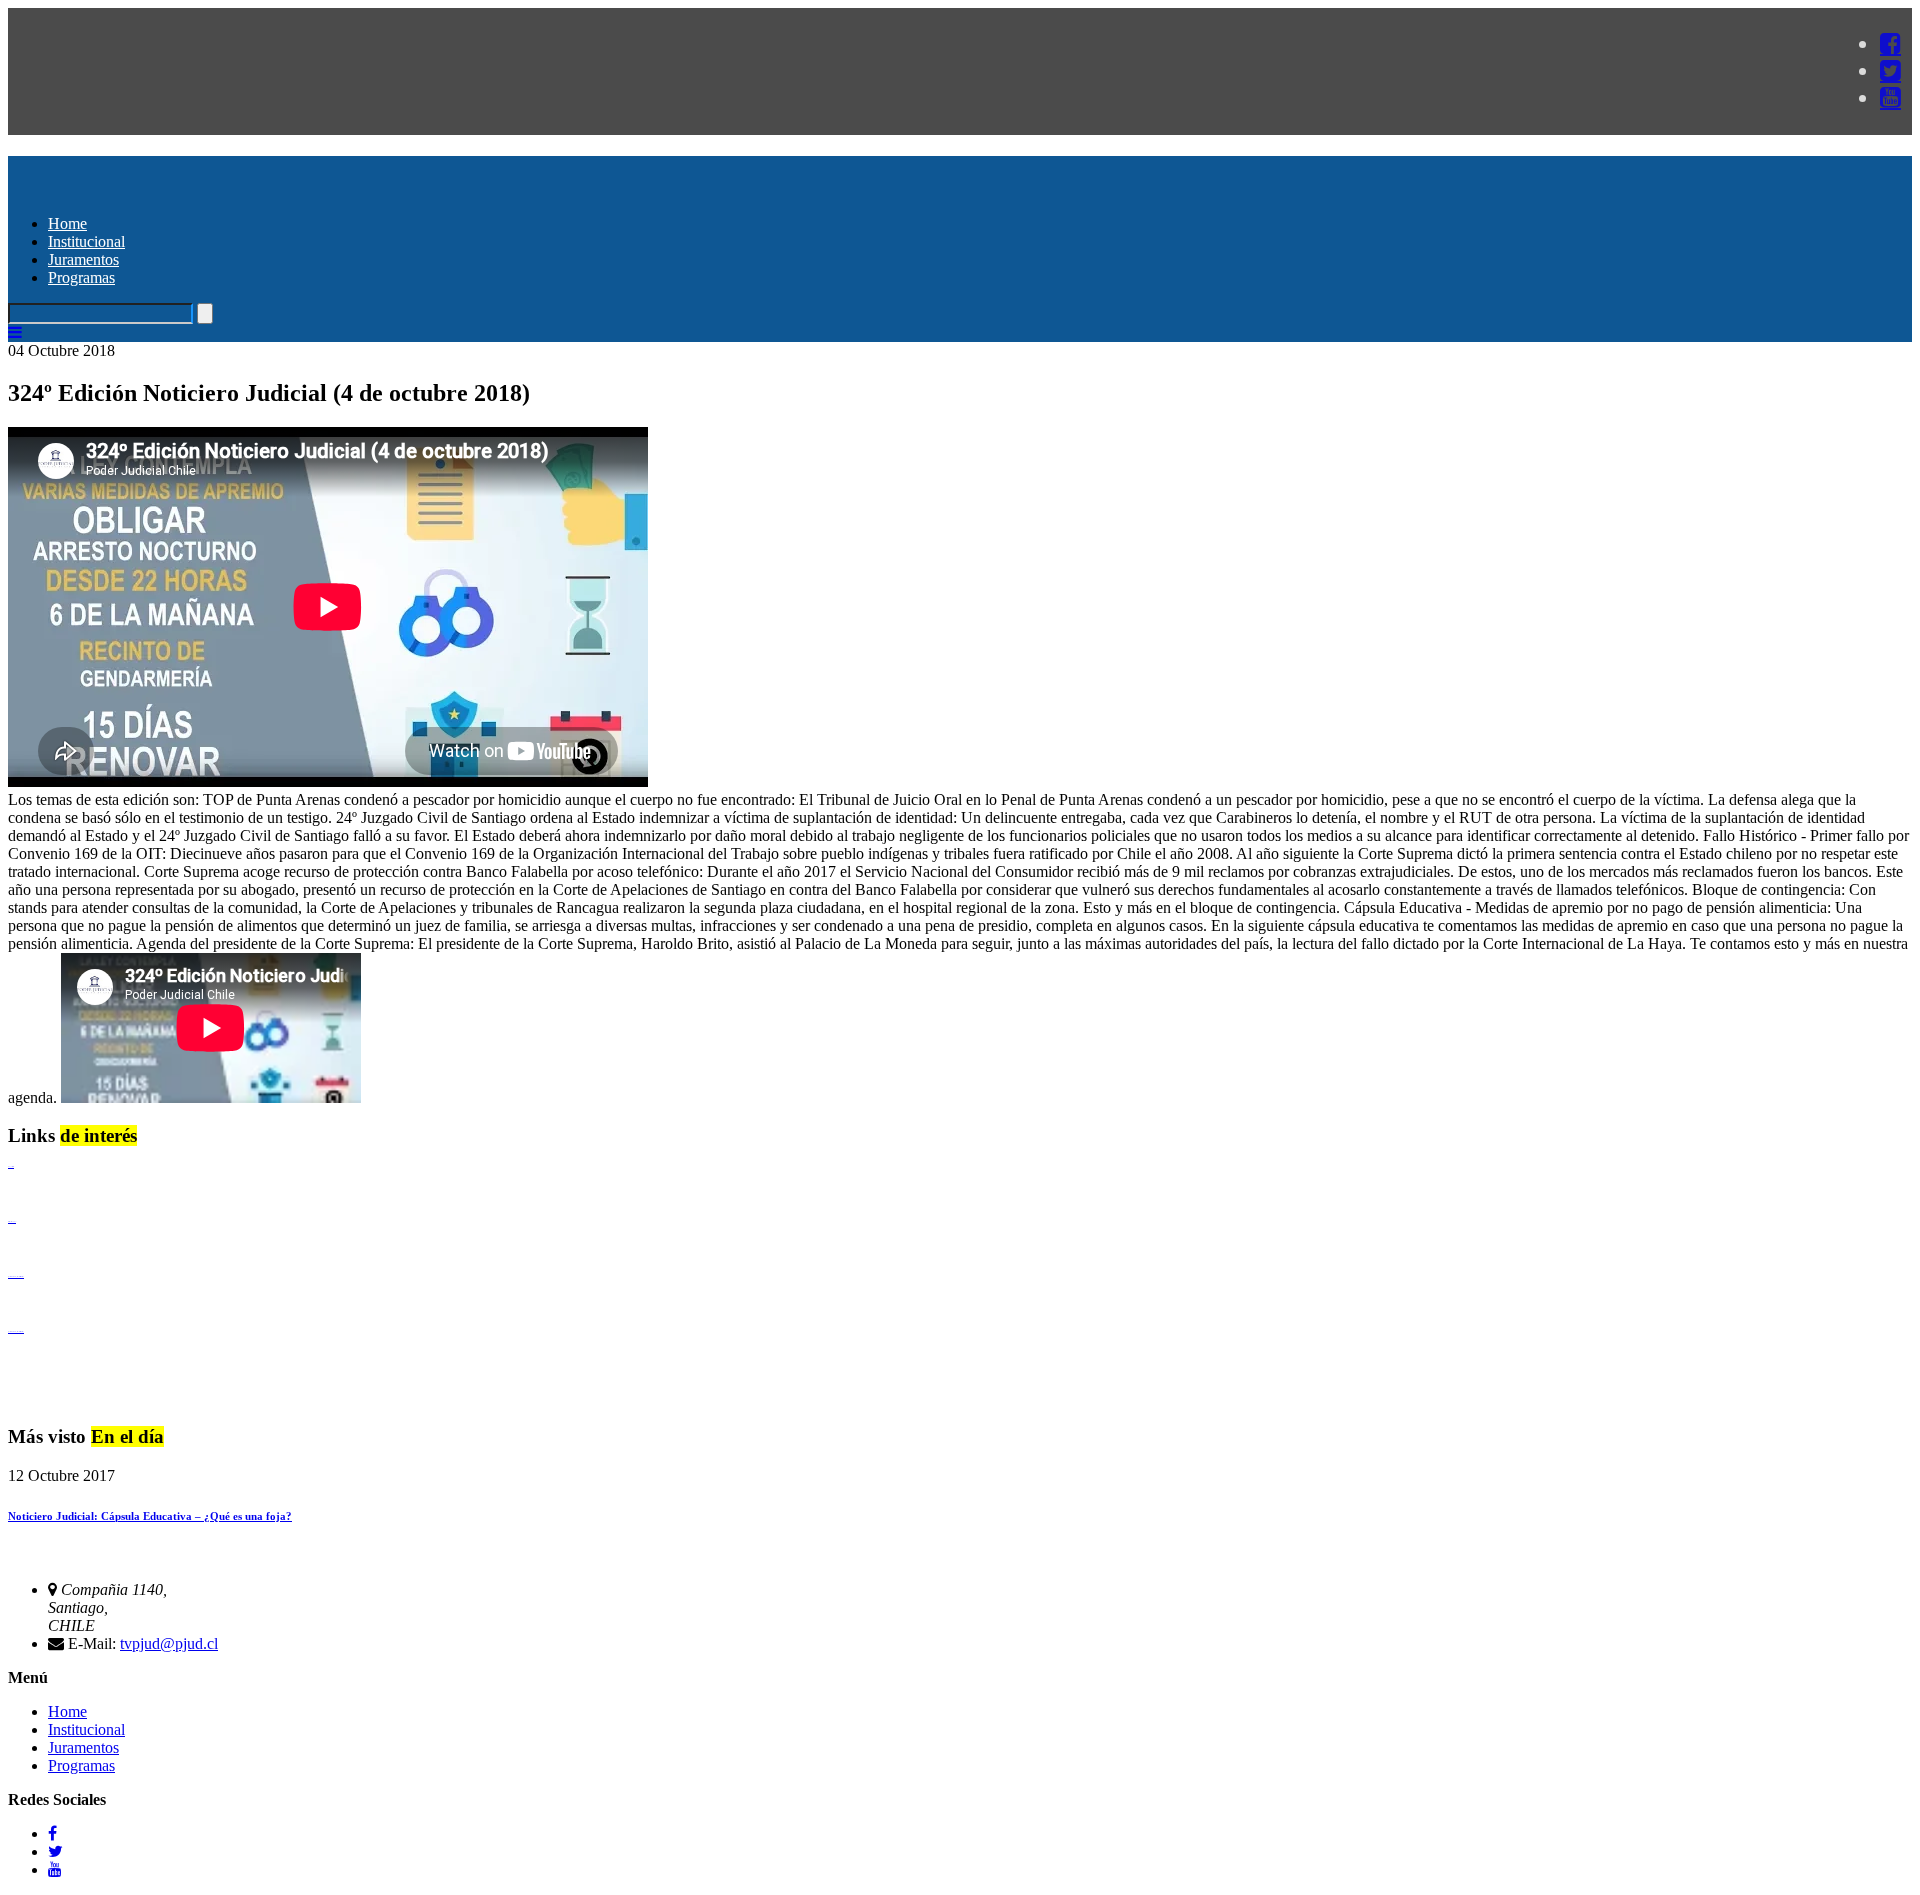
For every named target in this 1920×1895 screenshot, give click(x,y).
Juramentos (83, 259)
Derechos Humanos (12, 1221)
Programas (81, 277)
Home (67, 223)
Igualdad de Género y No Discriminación (16, 1276)
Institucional (86, 241)
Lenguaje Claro (11, 1166)
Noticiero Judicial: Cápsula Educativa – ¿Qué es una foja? (150, 1516)
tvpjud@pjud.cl (169, 1643)
